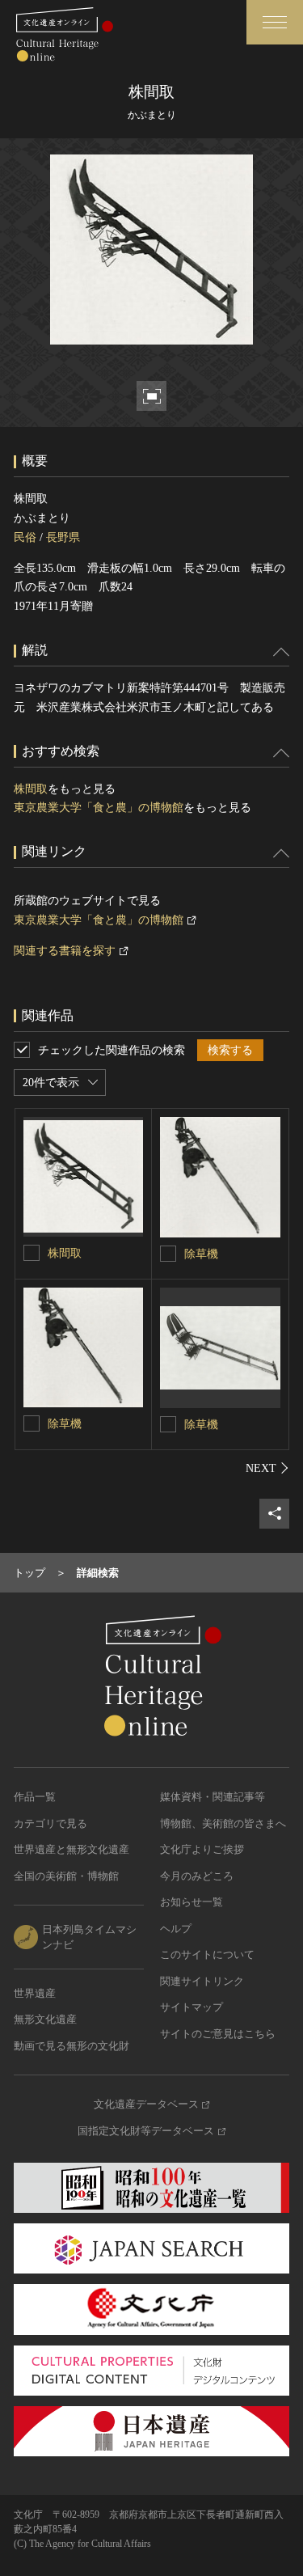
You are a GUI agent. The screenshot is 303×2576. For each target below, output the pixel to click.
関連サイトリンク (202, 1981)
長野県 (63, 537)
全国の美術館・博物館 (66, 1876)
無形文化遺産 (45, 2019)
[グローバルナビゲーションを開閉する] (275, 22)
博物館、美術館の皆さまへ (223, 1823)
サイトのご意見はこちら (218, 2034)
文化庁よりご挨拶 (202, 1849)
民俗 (25, 537)
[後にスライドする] (267, 1468)
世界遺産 (35, 1993)
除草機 (201, 1254)
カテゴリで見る (50, 1823)
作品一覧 (35, 1797)
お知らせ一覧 (191, 1902)
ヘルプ (176, 1929)
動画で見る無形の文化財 (72, 2046)
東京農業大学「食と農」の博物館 (99, 808)
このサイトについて (207, 1954)
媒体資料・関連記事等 (213, 1797)
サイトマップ (191, 2007)
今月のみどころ (197, 1876)
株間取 (31, 789)
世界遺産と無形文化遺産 (72, 1849)
